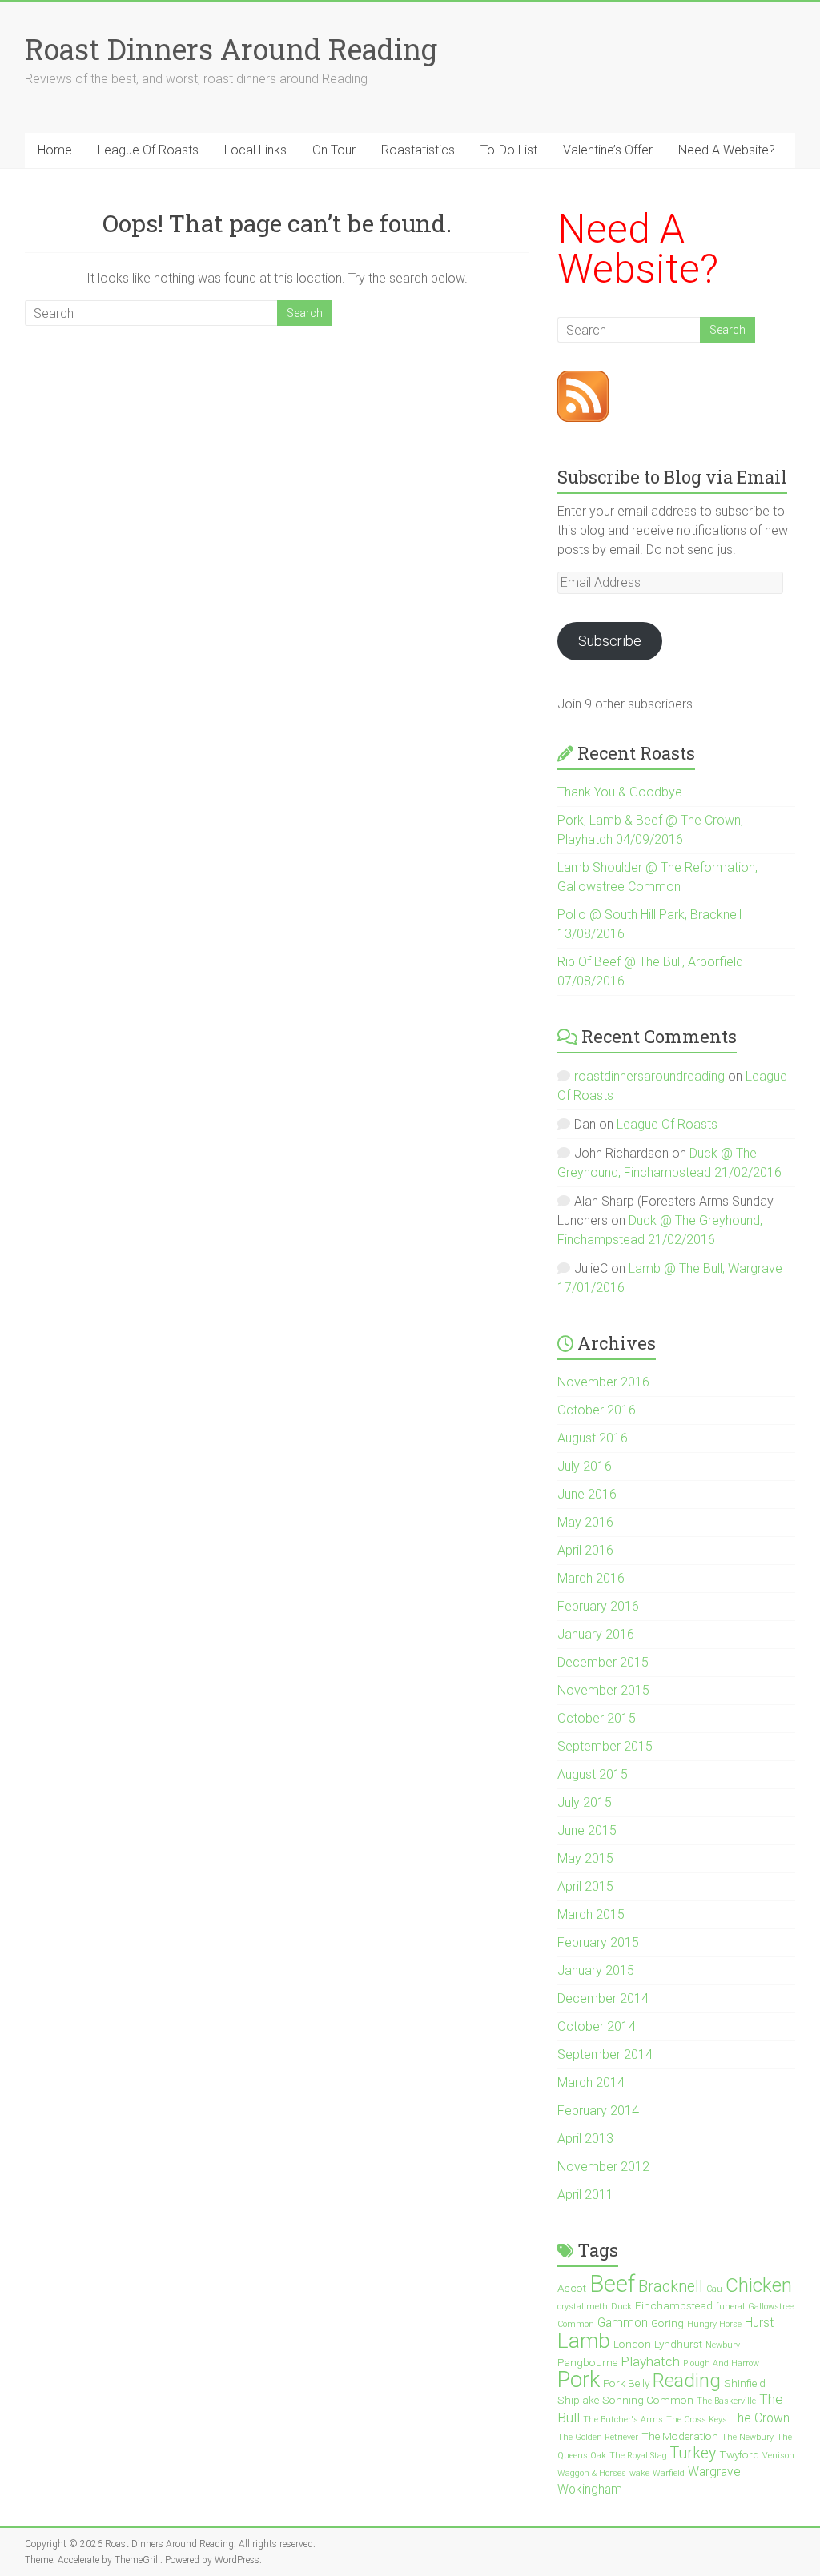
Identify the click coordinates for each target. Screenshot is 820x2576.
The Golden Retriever (598, 2437)
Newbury (723, 2345)
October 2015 (597, 1718)
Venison (778, 2456)
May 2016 (585, 1522)
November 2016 (603, 1382)
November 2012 (603, 2167)
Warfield (669, 2473)
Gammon (623, 2323)
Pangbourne (587, 2362)
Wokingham (590, 2490)
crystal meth (583, 2307)
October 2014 (597, 2026)
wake (639, 2473)
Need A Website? (727, 150)
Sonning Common (648, 2400)
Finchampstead (674, 2305)
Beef (612, 2284)
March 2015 (591, 1914)
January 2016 (596, 1634)
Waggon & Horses (592, 2473)
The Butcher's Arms (623, 2420)
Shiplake (578, 2400)
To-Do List (509, 150)
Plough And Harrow (721, 2363)
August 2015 (593, 1774)
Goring (667, 2323)
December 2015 (603, 1662)
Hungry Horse (714, 2324)
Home (55, 150)
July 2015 (585, 1802)
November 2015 (603, 1690)
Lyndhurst (678, 2344)
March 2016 (591, 1578)
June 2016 (587, 1494)
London (632, 2344)
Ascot (572, 2288)
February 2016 (598, 1606)
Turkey (693, 2453)
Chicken (759, 2285)
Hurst (759, 2323)
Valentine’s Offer (608, 150)
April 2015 (585, 1886)
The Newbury (748, 2437)
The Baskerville (726, 2401)
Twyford (739, 2454)
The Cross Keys (697, 2420)
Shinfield (745, 2383)
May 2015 (585, 1858)
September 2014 (605, 2054)
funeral (730, 2307)
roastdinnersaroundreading (649, 1076)
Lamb (584, 2340)
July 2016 (585, 1466)
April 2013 (585, 2139)
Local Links (255, 150)
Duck (621, 2307)
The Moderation (680, 2436)
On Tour (334, 150)
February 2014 (598, 2111)
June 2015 (587, 1830)
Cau (714, 2289)
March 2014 (591, 2082)
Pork (579, 2379)
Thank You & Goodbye (620, 792)
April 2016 (585, 1550)
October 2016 (597, 1410)
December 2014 (603, 1998)
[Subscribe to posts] (583, 380)
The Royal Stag (638, 2456)
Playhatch (650, 2361)
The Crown (760, 2418)
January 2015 (596, 1970)
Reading (687, 2381)
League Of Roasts (148, 150)
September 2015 (605, 1746)
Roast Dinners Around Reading (231, 49)
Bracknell (671, 2287)
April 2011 (585, 2195)
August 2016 (593, 1438)
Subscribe (610, 641)
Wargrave (714, 2472)
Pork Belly (626, 2383)
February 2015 (598, 1942)
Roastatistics (418, 150)
